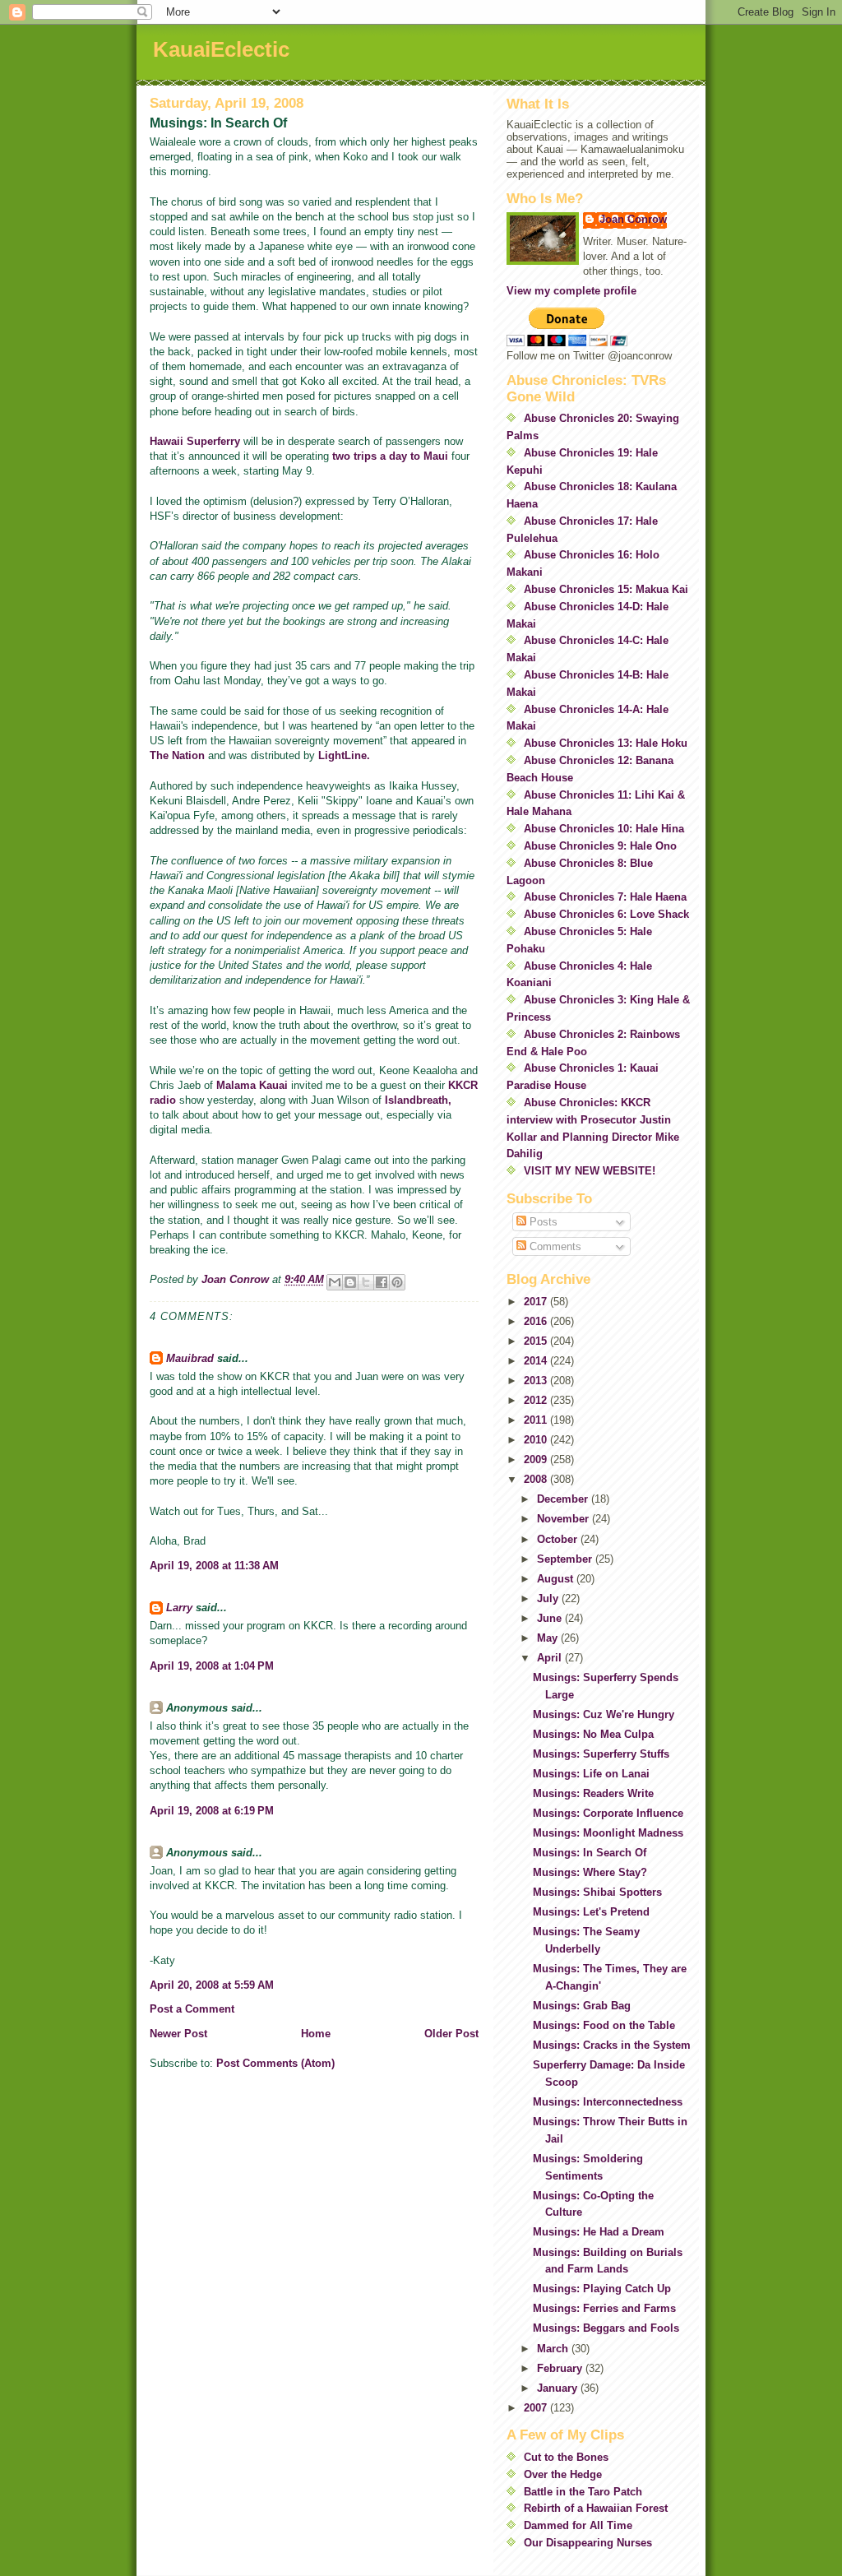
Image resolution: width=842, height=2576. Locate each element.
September (566, 1559)
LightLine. (344, 755)
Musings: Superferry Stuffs (601, 1754)
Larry (179, 1608)
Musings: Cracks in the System (612, 2045)
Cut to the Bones (566, 2457)
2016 (537, 1321)
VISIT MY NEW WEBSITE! (590, 1171)
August (557, 1579)
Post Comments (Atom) (275, 2063)
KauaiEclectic (221, 49)
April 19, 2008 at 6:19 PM (212, 1811)
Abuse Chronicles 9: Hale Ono (600, 846)
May (549, 1638)
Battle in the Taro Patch (583, 2492)
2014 (537, 1361)
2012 (537, 1400)
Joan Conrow (633, 219)
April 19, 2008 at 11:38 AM (214, 1566)
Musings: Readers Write (593, 1793)
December (564, 1499)
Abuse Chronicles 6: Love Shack (606, 914)
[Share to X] (366, 1282)
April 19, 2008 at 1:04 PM (212, 1666)
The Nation (177, 755)
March (554, 2349)
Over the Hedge (563, 2474)
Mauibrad (190, 1358)
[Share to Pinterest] (397, 1282)
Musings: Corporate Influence (608, 1813)
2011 (537, 1420)
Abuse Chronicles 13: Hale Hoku (606, 743)
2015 (537, 1341)
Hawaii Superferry (195, 441)
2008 (537, 1479)
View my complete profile (571, 291)
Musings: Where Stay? (590, 1872)
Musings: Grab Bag (582, 2006)
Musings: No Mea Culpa (593, 1734)
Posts (542, 1222)
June (551, 1618)
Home (316, 2034)
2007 (537, 2408)
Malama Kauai (254, 1085)
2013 (537, 1381)
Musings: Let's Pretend (591, 1912)
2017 (537, 1302)
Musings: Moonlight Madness (608, 1833)
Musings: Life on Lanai (591, 1774)
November (564, 1519)
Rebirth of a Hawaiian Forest (596, 2508)
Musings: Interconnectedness (608, 2102)
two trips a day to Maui (390, 456)
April (551, 1658)
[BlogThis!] (350, 1282)
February (561, 2368)
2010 (537, 1440)
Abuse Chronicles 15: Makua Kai (606, 589)
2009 (537, 1459)
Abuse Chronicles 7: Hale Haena (605, 897)
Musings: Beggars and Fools (606, 2328)
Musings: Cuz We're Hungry (604, 1714)
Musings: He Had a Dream (599, 2232)
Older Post (451, 2034)
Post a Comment (192, 2009)
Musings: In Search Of (590, 1853)
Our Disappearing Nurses (588, 2543)
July (549, 1598)
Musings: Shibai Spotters (597, 1892)
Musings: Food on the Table (604, 2025)
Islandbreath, (418, 1100)
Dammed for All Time (578, 2525)
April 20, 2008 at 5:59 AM (212, 1985)
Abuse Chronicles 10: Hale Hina (604, 829)
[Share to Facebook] (382, 1282)
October (559, 1539)
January (559, 2388)
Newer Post (178, 2034)
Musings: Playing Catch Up (602, 2289)
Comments (554, 1246)
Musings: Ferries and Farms (604, 2308)
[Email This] (335, 1282)
